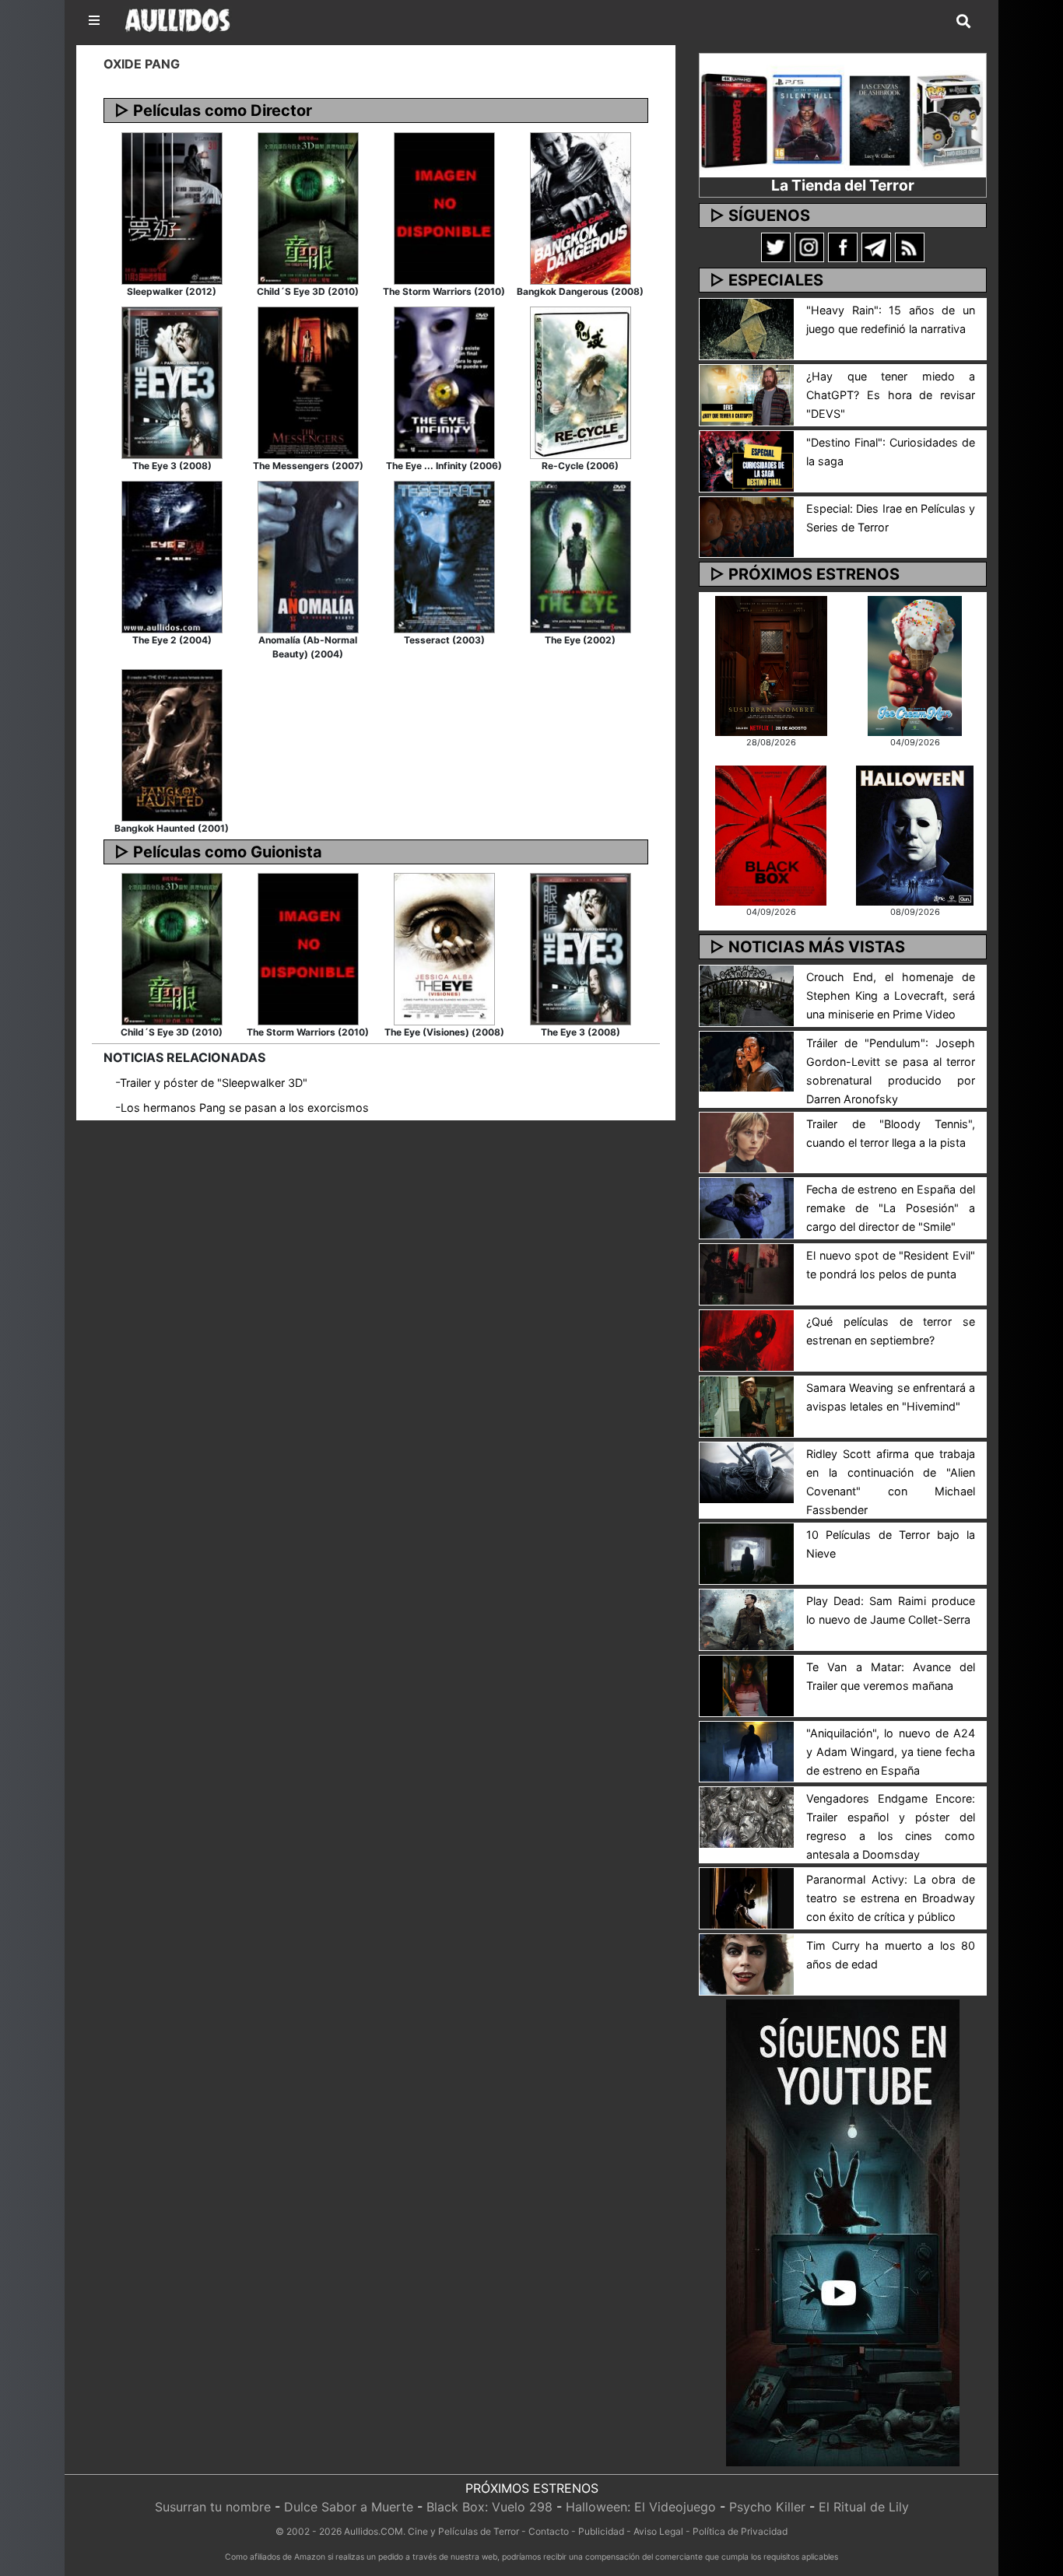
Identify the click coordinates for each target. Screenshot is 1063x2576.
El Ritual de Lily (864, 2507)
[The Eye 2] (172, 556)
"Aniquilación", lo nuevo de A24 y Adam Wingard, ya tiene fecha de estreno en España (891, 1752)
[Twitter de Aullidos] (776, 247)
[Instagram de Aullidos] (809, 247)
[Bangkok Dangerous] (581, 207)
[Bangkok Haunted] (172, 744)
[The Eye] (581, 556)
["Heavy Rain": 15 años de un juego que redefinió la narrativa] (747, 328)
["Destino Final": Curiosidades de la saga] (747, 460)
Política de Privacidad (740, 2531)
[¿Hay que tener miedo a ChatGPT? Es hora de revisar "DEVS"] (747, 394)
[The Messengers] (308, 381)
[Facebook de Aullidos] (843, 247)
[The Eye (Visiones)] (444, 948)
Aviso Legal (658, 2531)
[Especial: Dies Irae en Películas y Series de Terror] (747, 526)
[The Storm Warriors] (444, 207)
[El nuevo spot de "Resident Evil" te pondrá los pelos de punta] (747, 1274)
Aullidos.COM (374, 2531)
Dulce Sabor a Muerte (349, 2507)
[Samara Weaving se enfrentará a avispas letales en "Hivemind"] (747, 1405)
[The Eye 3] (172, 381)
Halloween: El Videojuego (641, 2507)
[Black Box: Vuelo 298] (771, 834)
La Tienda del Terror (843, 185)
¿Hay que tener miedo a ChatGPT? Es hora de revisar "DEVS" (891, 395)
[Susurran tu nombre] (771, 664)
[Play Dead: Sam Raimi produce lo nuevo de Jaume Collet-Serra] (747, 1618)
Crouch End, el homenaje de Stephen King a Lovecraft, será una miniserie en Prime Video (891, 995)
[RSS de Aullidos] (910, 247)
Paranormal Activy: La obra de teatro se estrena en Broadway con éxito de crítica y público (891, 1898)
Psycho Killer (767, 2507)
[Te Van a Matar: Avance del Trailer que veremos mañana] (747, 1684)
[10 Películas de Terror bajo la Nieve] (747, 1552)
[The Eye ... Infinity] (444, 381)
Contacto (549, 2531)
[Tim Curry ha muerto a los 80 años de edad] (747, 1964)
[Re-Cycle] (581, 381)
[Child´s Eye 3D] (308, 207)
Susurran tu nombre (213, 2507)
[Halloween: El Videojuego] (914, 834)
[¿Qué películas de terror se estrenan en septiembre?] (747, 1339)
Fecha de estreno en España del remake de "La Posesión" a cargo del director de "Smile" (891, 1208)
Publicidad (601, 2531)
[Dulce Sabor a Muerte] (915, 664)
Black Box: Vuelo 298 (489, 2507)
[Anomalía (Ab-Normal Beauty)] (308, 556)
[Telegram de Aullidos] (876, 247)
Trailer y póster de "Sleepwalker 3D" (214, 1083)
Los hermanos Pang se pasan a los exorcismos (245, 1108)
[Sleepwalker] (172, 207)
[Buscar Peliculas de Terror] (963, 22)
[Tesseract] (444, 556)
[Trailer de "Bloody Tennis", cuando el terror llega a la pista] (747, 1141)
